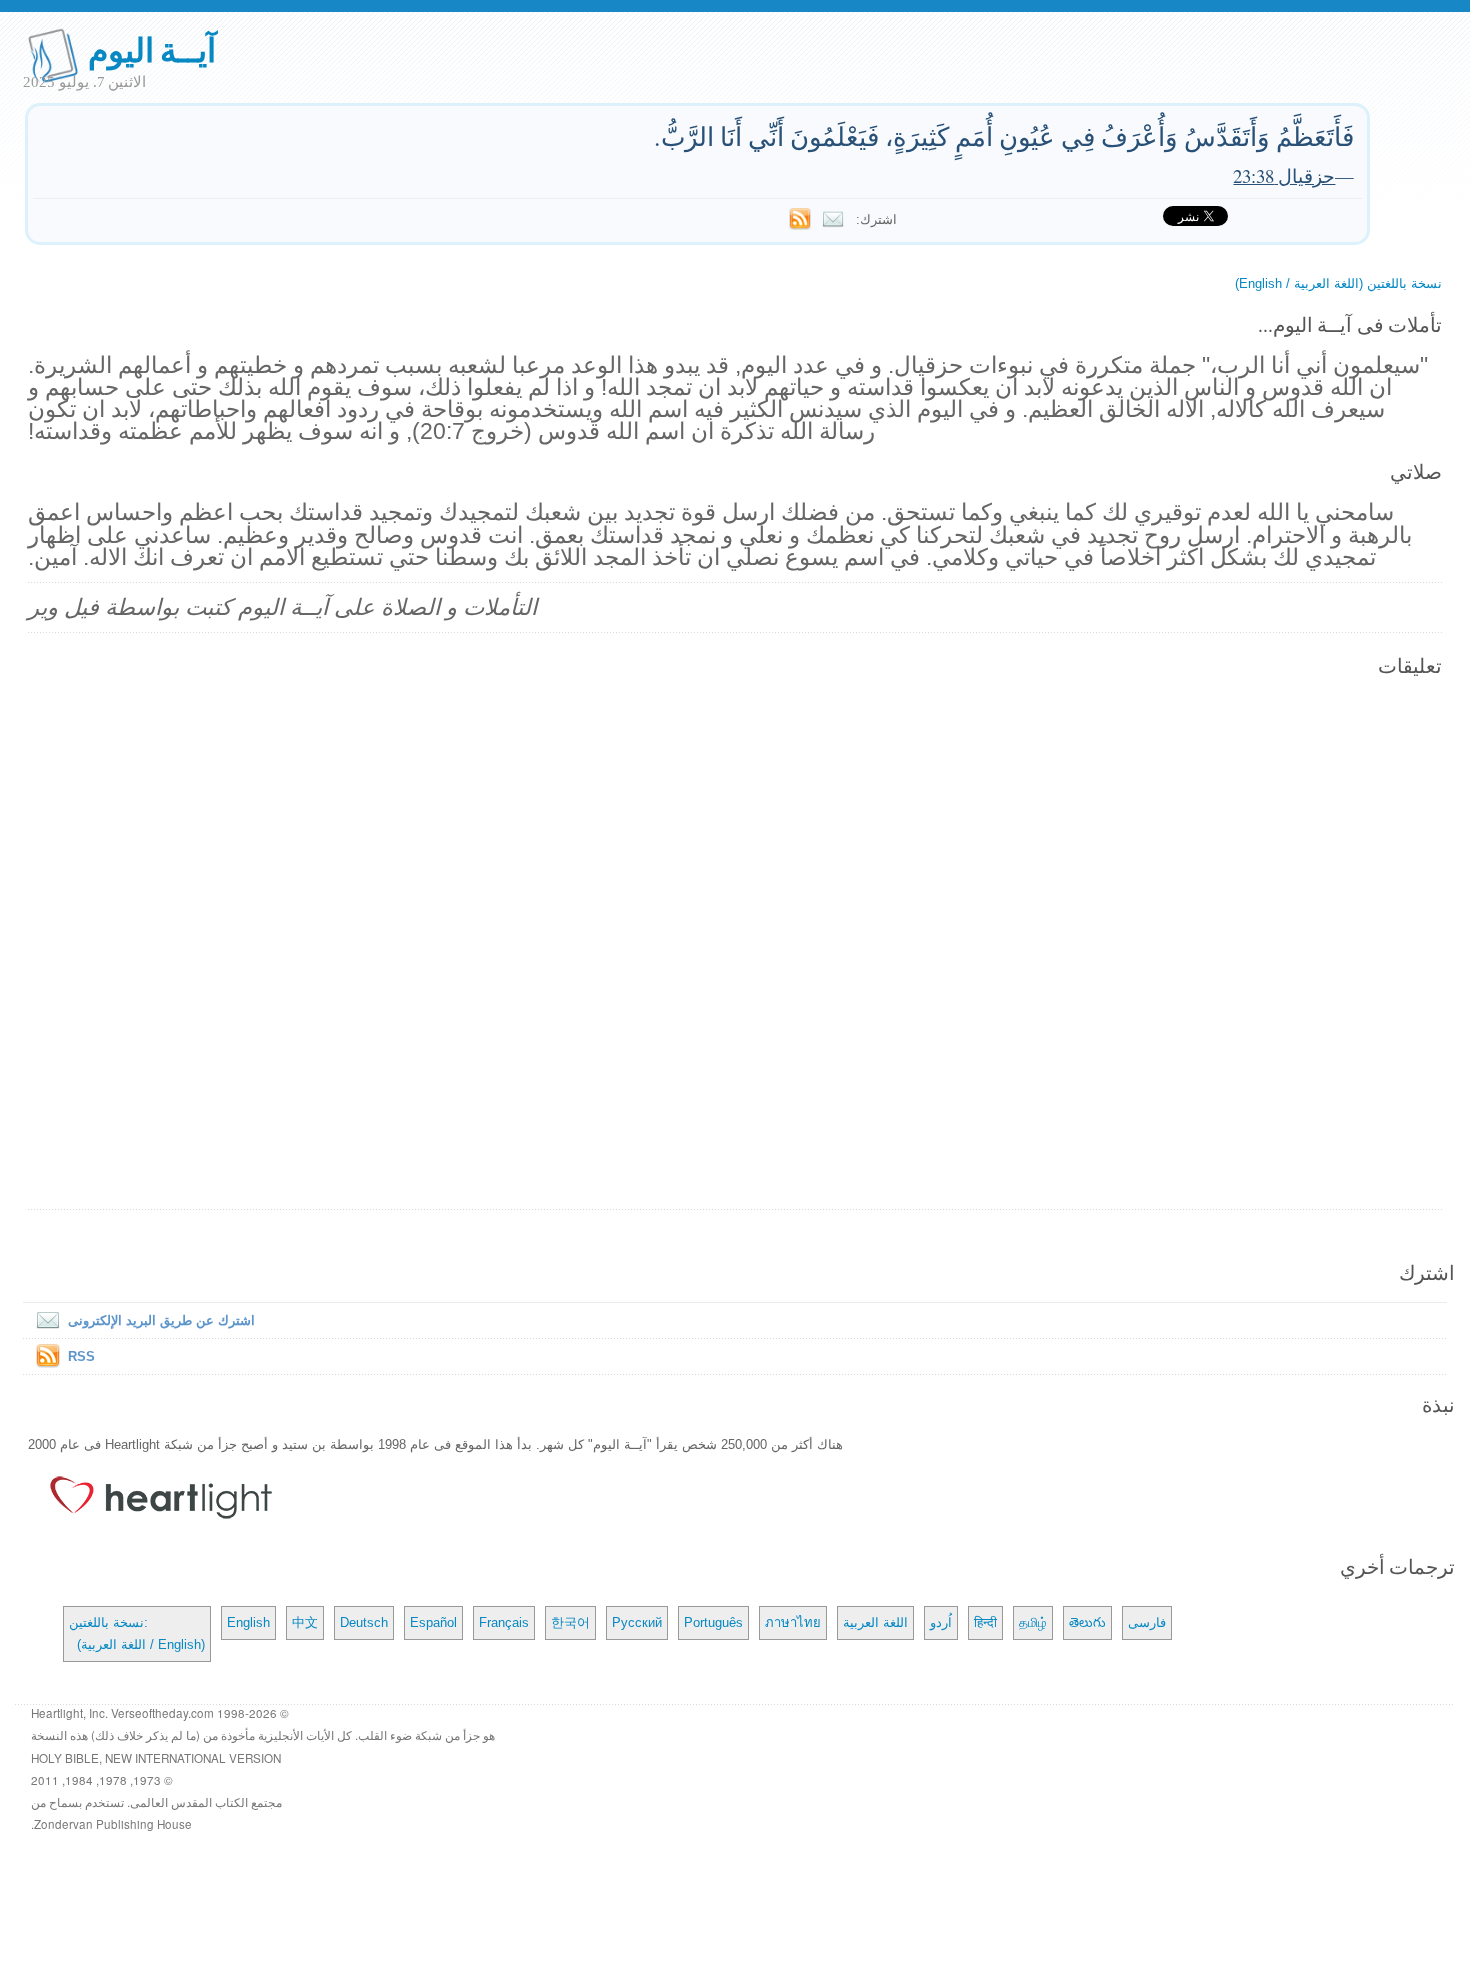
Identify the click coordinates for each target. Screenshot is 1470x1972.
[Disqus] (735, 945)
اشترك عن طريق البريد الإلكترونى (161, 1320)
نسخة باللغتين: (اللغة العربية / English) (137, 1633)
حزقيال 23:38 (1284, 175)
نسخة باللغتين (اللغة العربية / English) (1338, 283)
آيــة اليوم (152, 48)
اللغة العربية (875, 1622)
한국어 (570, 1622)
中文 (305, 1622)
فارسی (1147, 1622)
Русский (637, 1622)
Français (504, 1622)
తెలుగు (1087, 1622)
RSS (81, 1356)
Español (433, 1622)
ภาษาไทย (793, 1622)
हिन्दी (985, 1622)
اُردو (941, 1622)
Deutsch (364, 1622)
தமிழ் (1033, 1622)
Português (713, 1622)
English (248, 1622)
